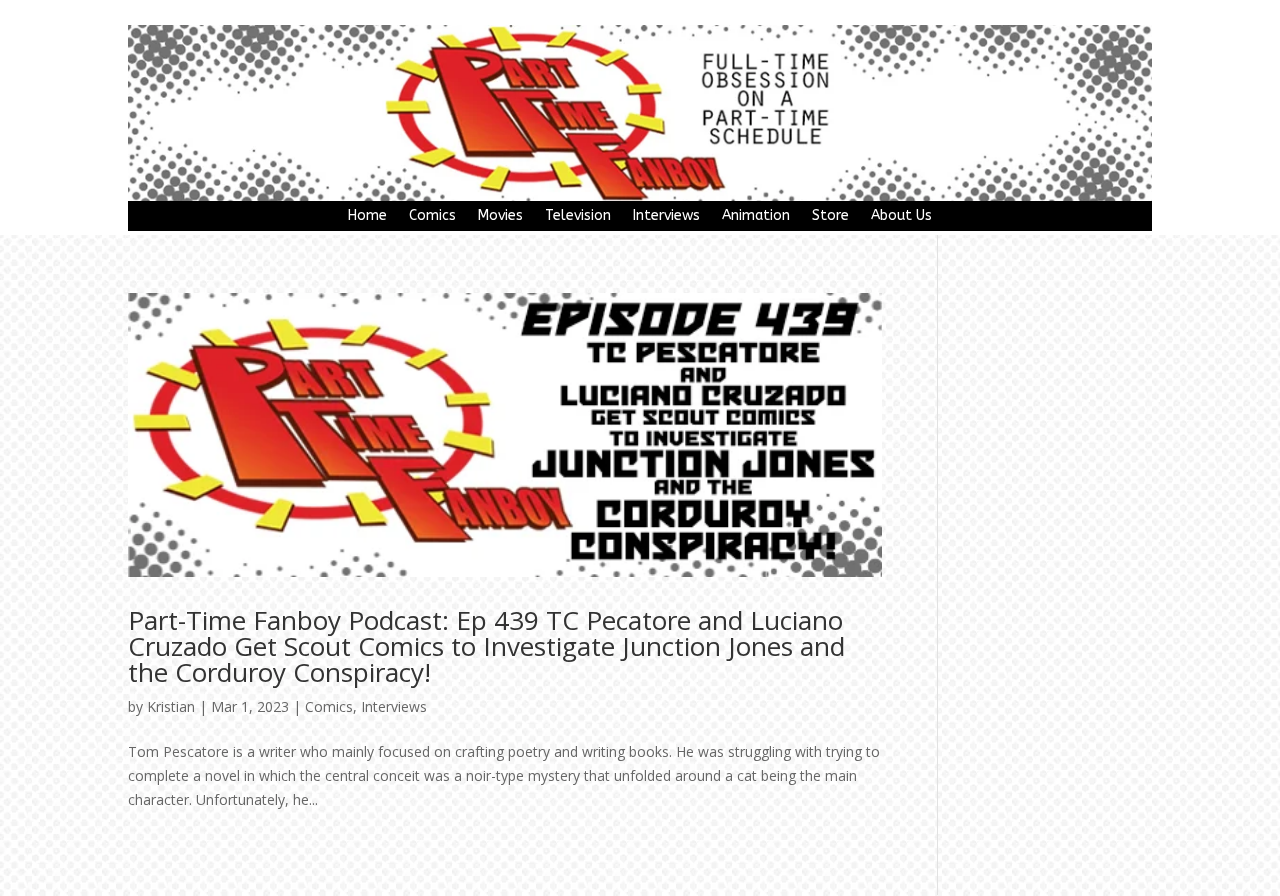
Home (367, 216)
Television (578, 216)
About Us (901, 216)
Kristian (171, 706)
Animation (756, 216)
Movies (500, 216)
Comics (432, 216)
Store (830, 216)
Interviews (666, 216)
